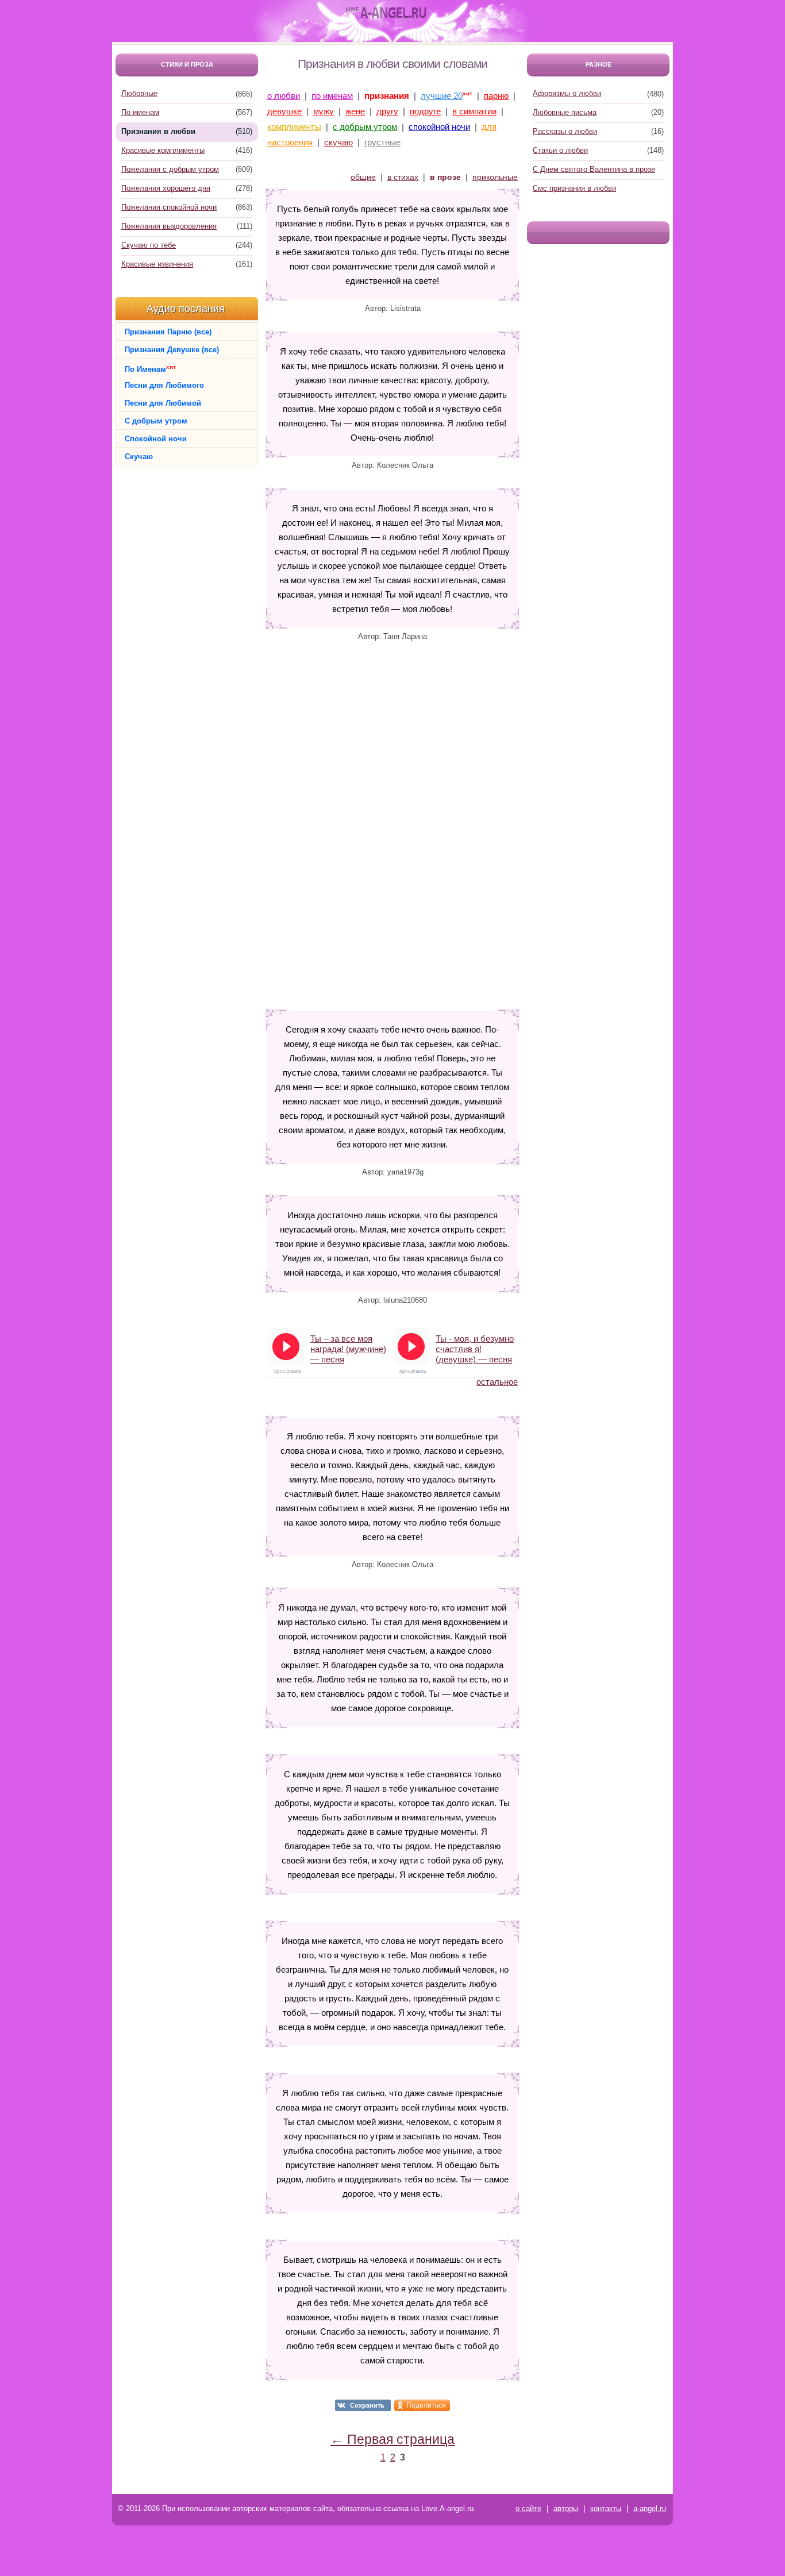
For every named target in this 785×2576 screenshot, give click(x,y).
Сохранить (367, 2405)
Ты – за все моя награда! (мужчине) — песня (348, 1349)
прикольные (495, 177)
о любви (284, 96)
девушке (284, 111)
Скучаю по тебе (149, 245)
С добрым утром (156, 421)
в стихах (403, 177)
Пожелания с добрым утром (170, 169)
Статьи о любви (560, 150)
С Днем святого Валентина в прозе (594, 169)
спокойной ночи (439, 127)
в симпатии (474, 111)
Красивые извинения (157, 264)
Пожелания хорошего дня (166, 188)
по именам (332, 96)
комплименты (294, 127)
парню (496, 96)
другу (387, 111)
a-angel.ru (650, 2508)
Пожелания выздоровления (169, 226)
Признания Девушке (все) (172, 350)
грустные (382, 142)
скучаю (338, 142)
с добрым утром (365, 127)
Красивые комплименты (163, 150)
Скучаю (139, 457)
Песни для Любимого (164, 385)
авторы (566, 2508)
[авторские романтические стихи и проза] (386, 13)
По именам (140, 112)
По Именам (150, 369)
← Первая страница (392, 2439)
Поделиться (426, 2405)
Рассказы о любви (565, 131)
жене (355, 111)
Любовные (139, 93)
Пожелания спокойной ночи (169, 207)
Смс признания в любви (574, 188)
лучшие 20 (442, 96)
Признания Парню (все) (168, 332)
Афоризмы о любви (567, 93)
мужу (324, 111)
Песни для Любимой (163, 403)
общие (363, 177)
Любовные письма (565, 112)
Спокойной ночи (156, 439)
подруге (425, 111)
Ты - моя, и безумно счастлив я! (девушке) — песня (475, 1349)
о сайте (528, 2508)
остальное (497, 1382)
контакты (606, 2508)
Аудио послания (186, 309)
